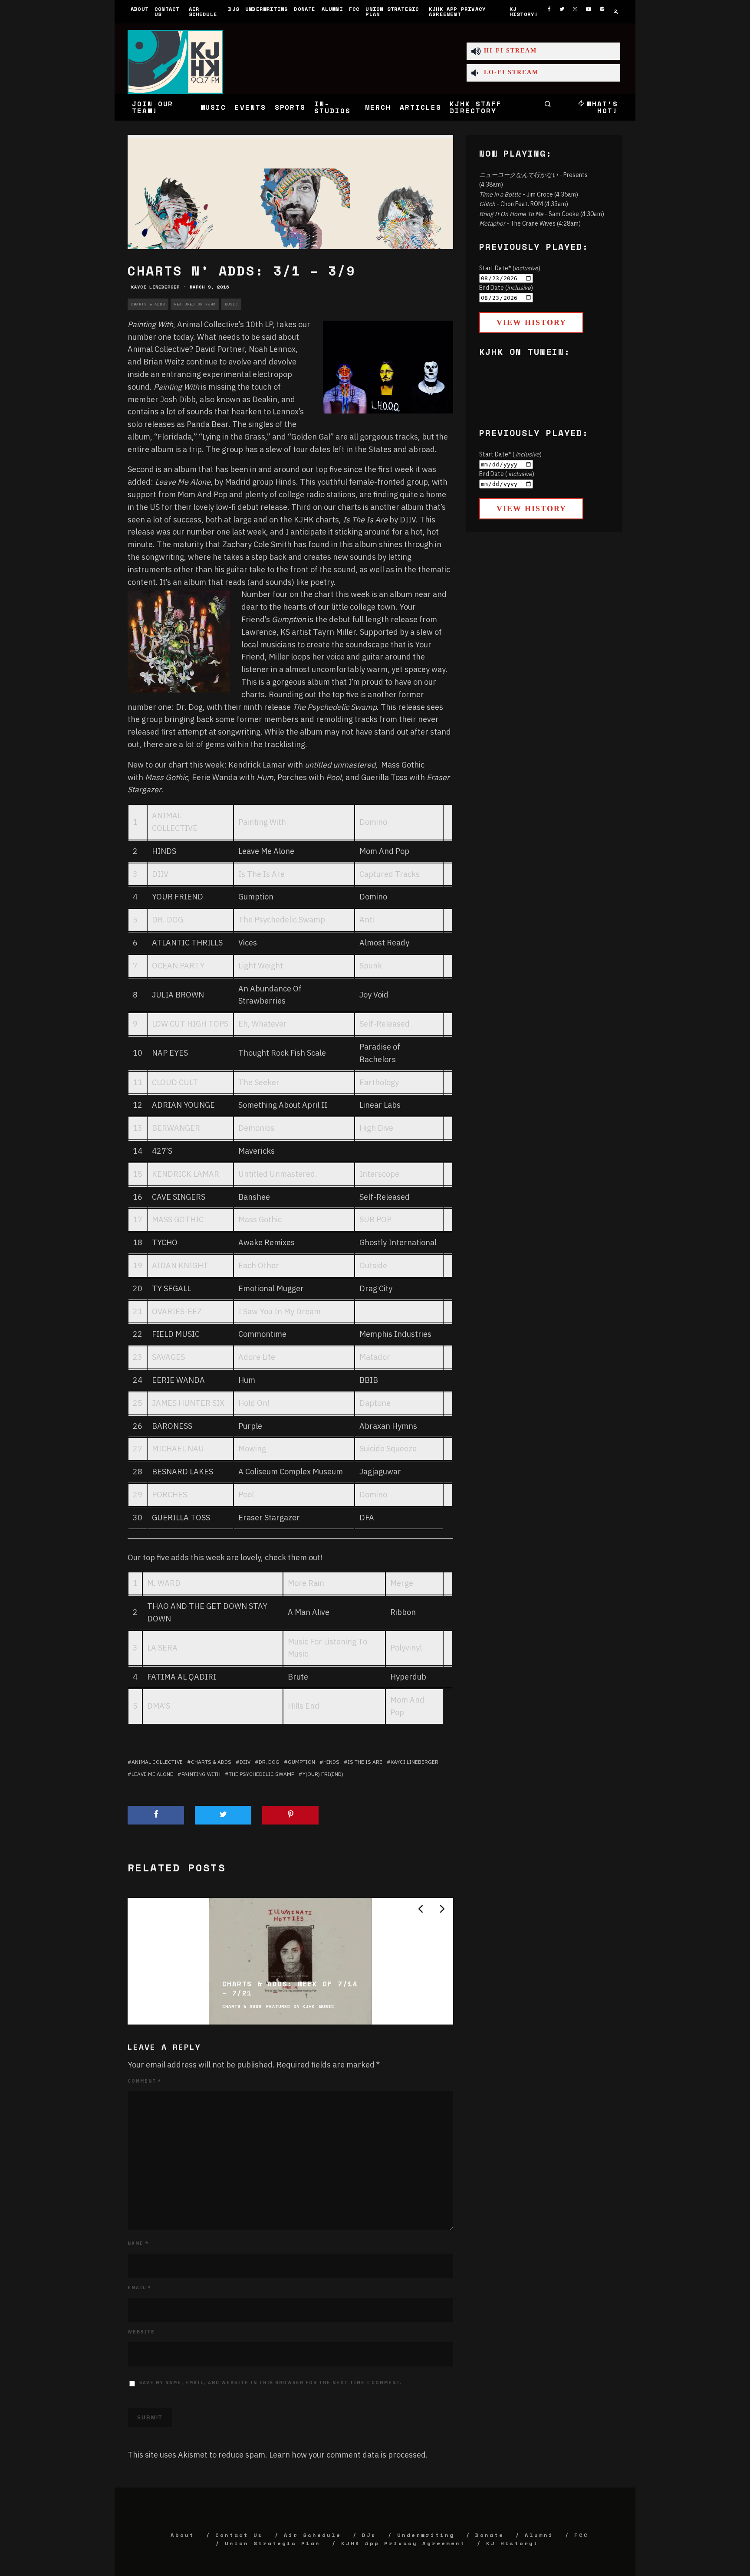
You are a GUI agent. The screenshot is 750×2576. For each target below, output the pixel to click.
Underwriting (266, 9)
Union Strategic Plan (392, 11)
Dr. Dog (269, 1762)
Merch (378, 107)
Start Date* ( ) (510, 454)
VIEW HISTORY (531, 322)
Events (250, 107)
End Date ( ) (507, 474)
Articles (420, 107)
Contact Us (167, 11)
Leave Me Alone (152, 1774)
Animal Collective (157, 1762)
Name (138, 2243)
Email (140, 2288)
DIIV (245, 1762)
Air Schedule (203, 11)
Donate (304, 9)
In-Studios (332, 107)
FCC (354, 9)
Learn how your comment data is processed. (349, 2455)
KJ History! (524, 11)
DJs (234, 9)
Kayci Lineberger (155, 287)
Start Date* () (510, 268)
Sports (290, 107)
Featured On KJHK (195, 304)
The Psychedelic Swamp (262, 1774)
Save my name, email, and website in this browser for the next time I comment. (271, 2383)
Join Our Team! (153, 107)
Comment (145, 2081)
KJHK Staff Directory (475, 107)
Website (141, 2332)
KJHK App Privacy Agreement (457, 11)
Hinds (331, 1762)
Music (214, 107)
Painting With (201, 1774)
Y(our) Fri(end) (323, 1774)
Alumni (332, 9)
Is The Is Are (365, 1762)
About (140, 9)
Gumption (301, 1762)
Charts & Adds (148, 304)
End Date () (506, 288)
